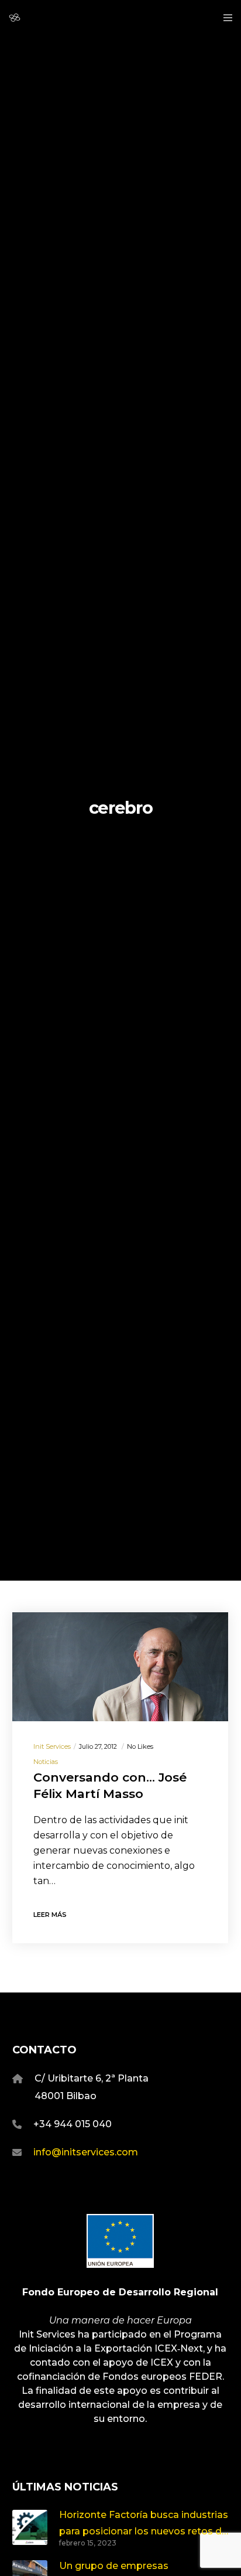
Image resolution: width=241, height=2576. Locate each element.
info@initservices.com (86, 2152)
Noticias (46, 1762)
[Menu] (224, 18)
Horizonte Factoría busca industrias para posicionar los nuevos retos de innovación (144, 2524)
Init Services (52, 1746)
